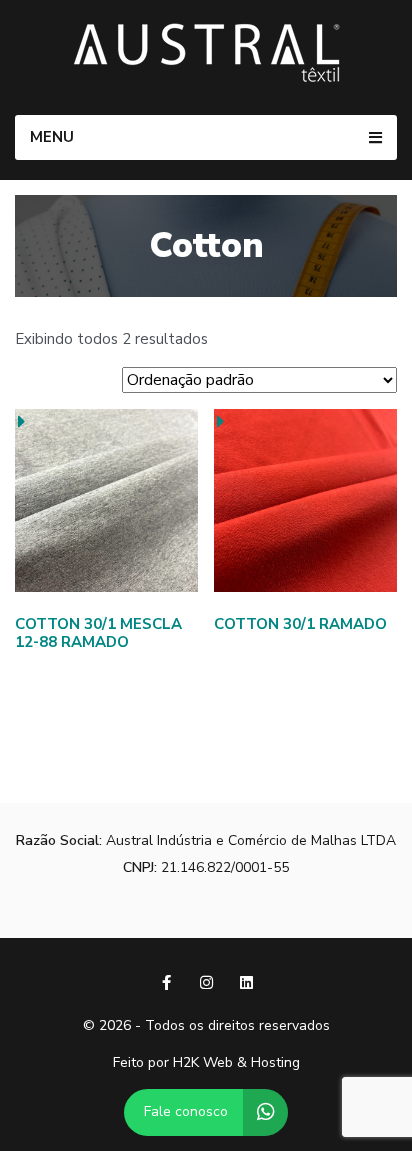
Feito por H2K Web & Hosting (206, 1063)
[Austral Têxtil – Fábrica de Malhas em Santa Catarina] (206, 52)
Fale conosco (186, 1111)
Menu (52, 137)
